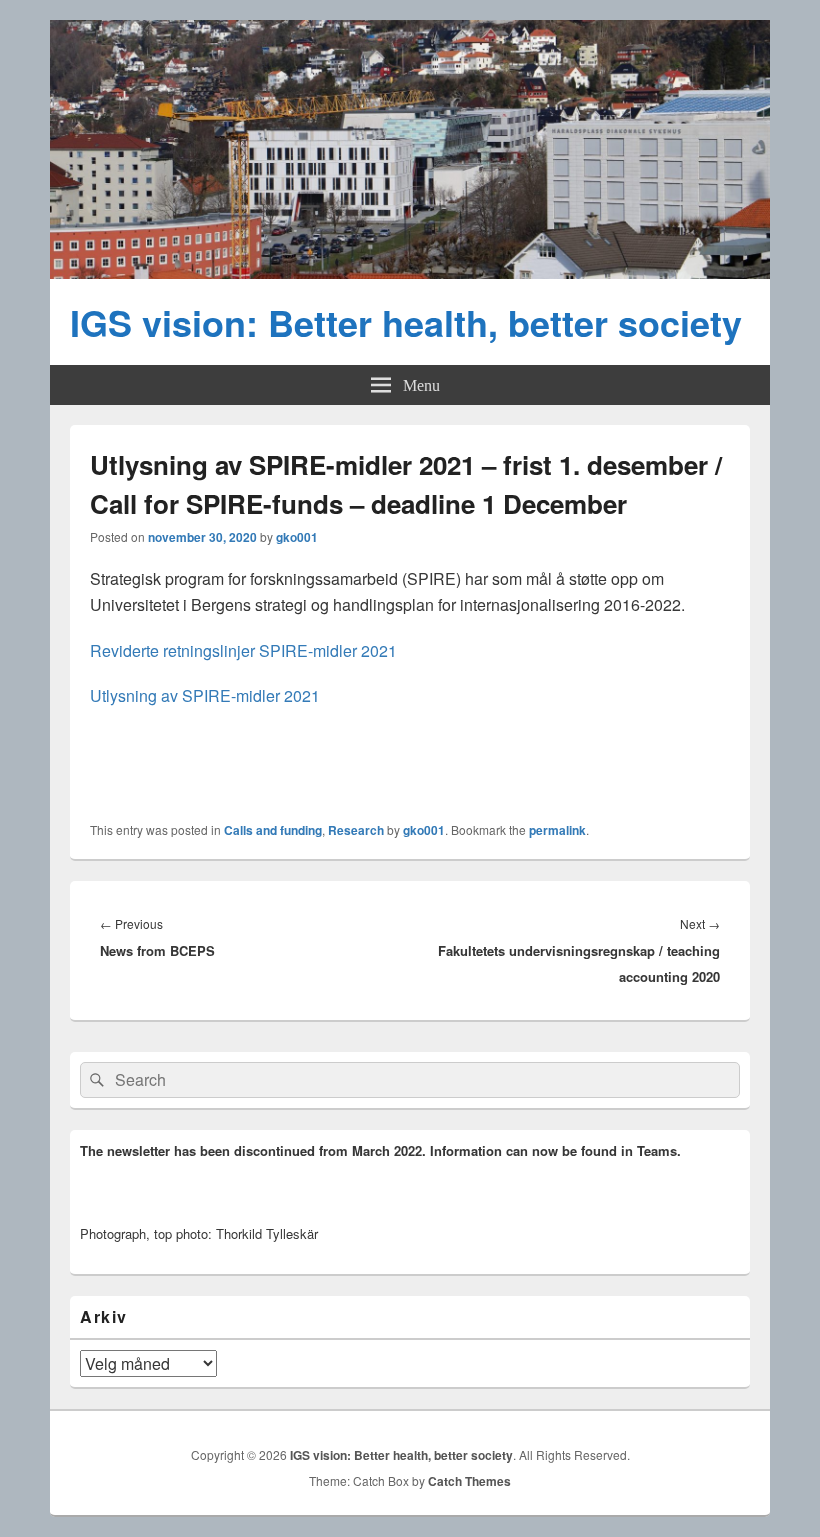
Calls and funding (273, 830)
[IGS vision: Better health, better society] (410, 272)
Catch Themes (469, 1481)
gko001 (297, 537)
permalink (557, 830)
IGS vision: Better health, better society (406, 322)
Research (356, 830)
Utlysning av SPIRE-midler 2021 (205, 695)
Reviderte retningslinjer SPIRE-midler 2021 (243, 650)
